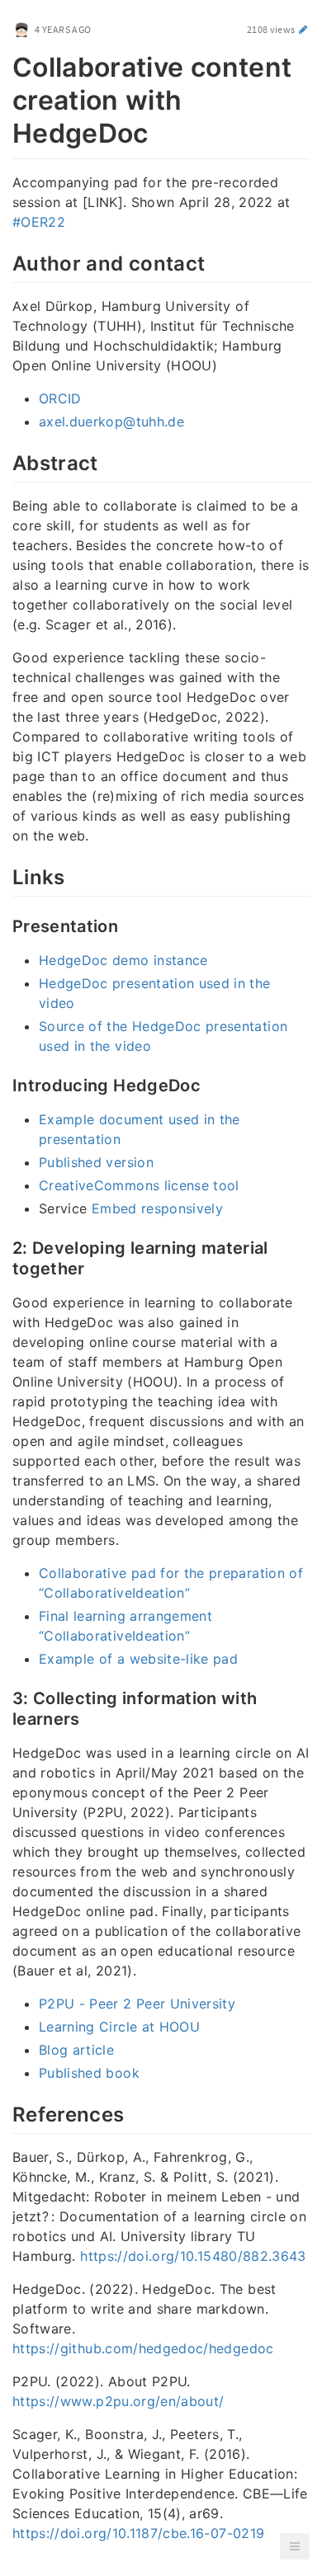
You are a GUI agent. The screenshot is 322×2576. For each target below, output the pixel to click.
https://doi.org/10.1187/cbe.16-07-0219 (138, 2533)
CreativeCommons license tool (139, 1185)
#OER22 (39, 222)
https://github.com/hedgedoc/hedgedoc (143, 2348)
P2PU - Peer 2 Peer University (137, 2004)
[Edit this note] (303, 29)
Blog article (76, 2050)
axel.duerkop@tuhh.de (111, 421)
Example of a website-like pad (138, 1659)
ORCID (60, 398)
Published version (96, 1162)
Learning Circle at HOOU (119, 2027)
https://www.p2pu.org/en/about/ (118, 2401)
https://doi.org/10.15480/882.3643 (193, 2256)
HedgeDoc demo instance (123, 960)
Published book (89, 2073)
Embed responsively (157, 1208)
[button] (295, 2546)
